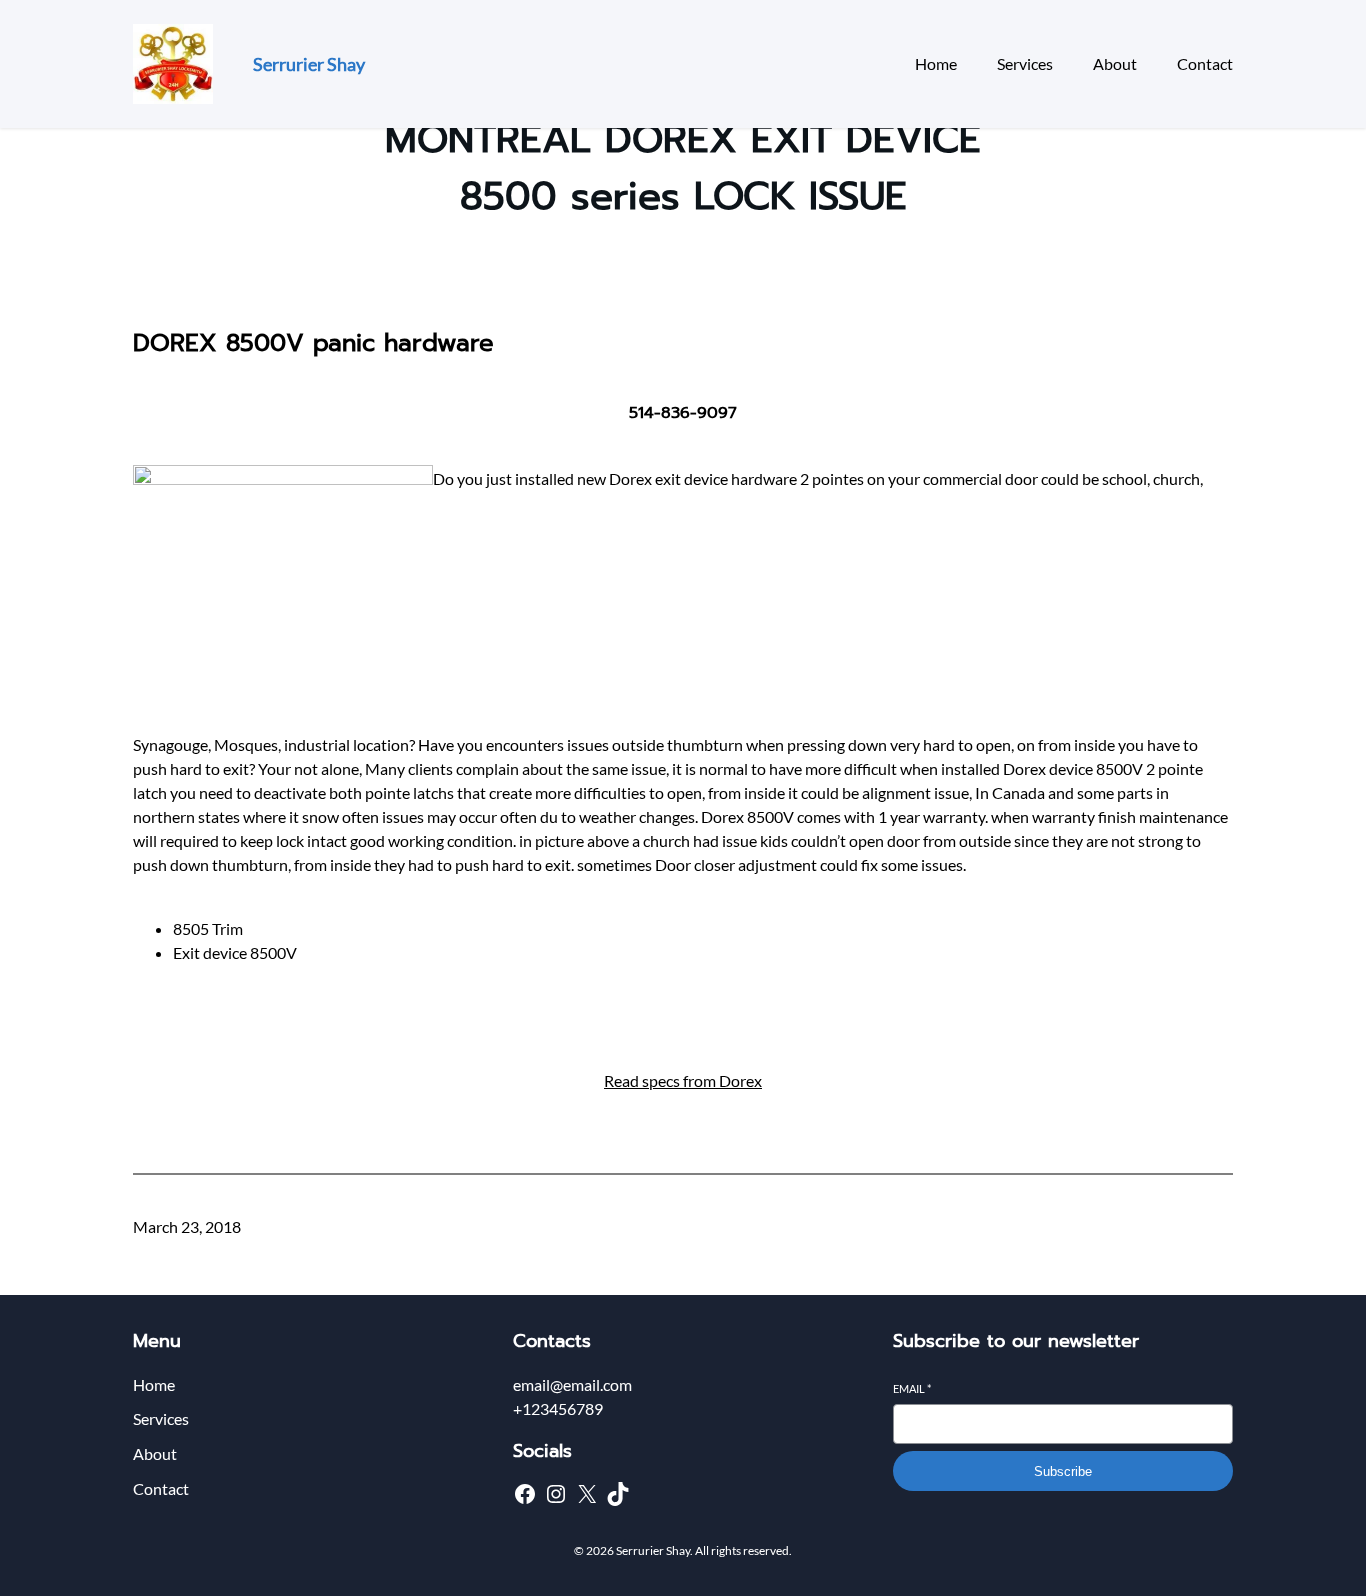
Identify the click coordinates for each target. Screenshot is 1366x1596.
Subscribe (1063, 1471)
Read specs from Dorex (683, 1080)
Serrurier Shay (309, 64)
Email (912, 1388)
